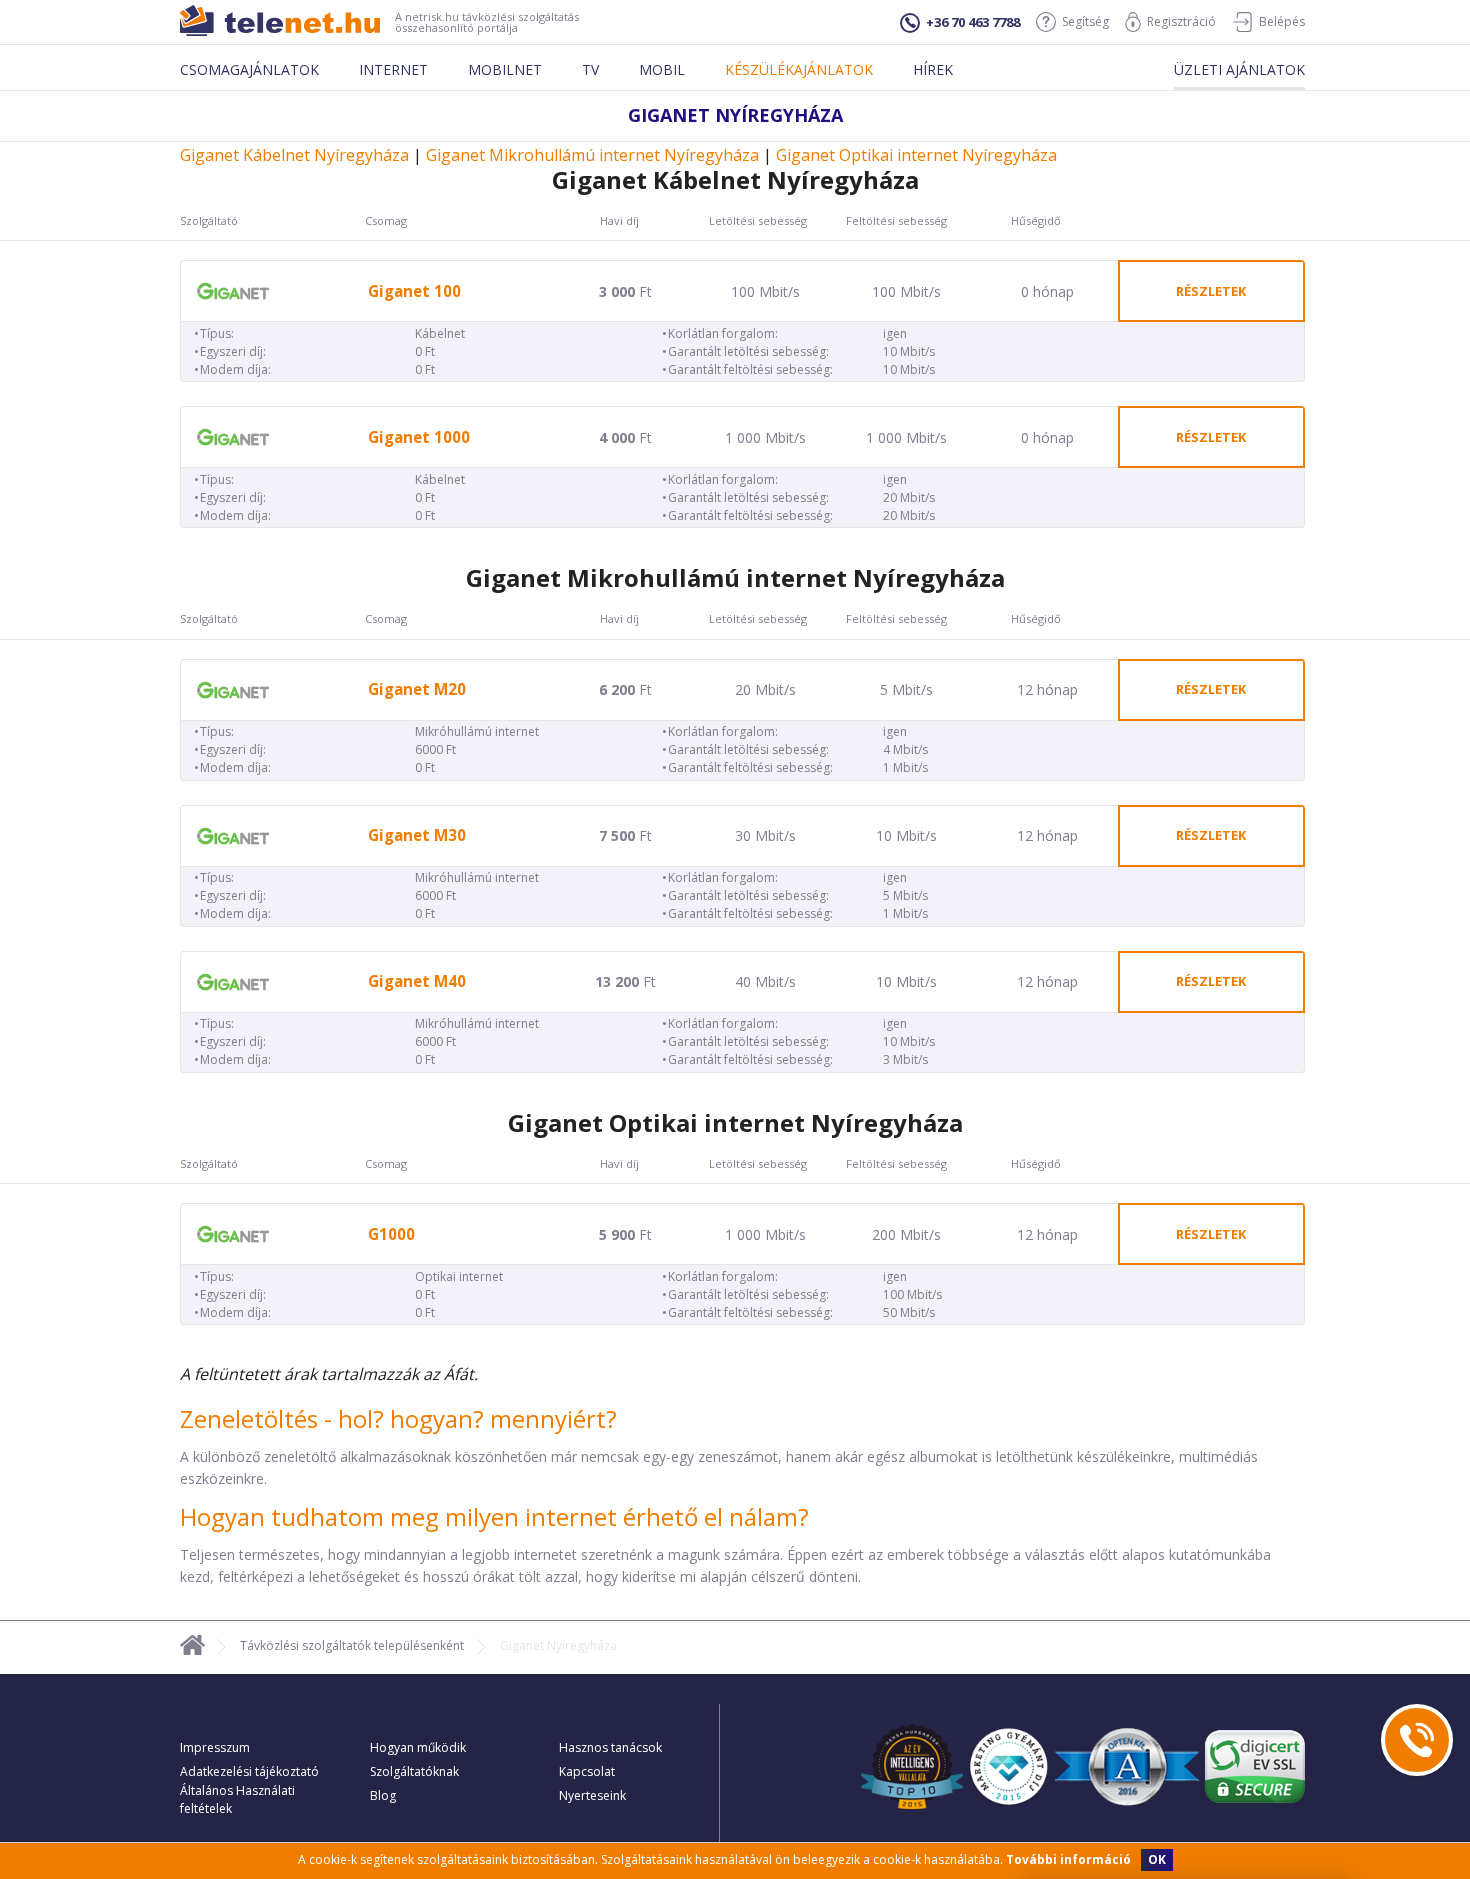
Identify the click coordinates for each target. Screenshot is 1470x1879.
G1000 (391, 1234)
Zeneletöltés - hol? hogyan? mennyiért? (398, 1418)
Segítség (1085, 21)
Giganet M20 (417, 689)
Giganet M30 (417, 835)
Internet (393, 69)
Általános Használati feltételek (237, 1799)
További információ (1068, 1859)
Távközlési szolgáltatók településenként (352, 1645)
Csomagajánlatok (249, 69)
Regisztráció (1181, 21)
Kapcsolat (587, 1771)
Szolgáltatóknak (414, 1771)
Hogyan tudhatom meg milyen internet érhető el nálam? (494, 1516)
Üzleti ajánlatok (1239, 69)
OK (1157, 1859)
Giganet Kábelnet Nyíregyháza (294, 155)
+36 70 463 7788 (973, 22)
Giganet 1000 (419, 437)
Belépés (1282, 21)
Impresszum (215, 1747)
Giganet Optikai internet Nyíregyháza (916, 155)
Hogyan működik (418, 1747)
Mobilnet (505, 69)
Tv (590, 69)
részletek (1211, 291)
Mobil (662, 69)
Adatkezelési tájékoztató (249, 1771)
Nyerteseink (592, 1795)
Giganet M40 (417, 981)
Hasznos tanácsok (610, 1747)
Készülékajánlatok (799, 69)
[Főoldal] (192, 1648)
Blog (383, 1795)
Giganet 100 (414, 291)
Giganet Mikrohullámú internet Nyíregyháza (592, 155)
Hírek (933, 69)
